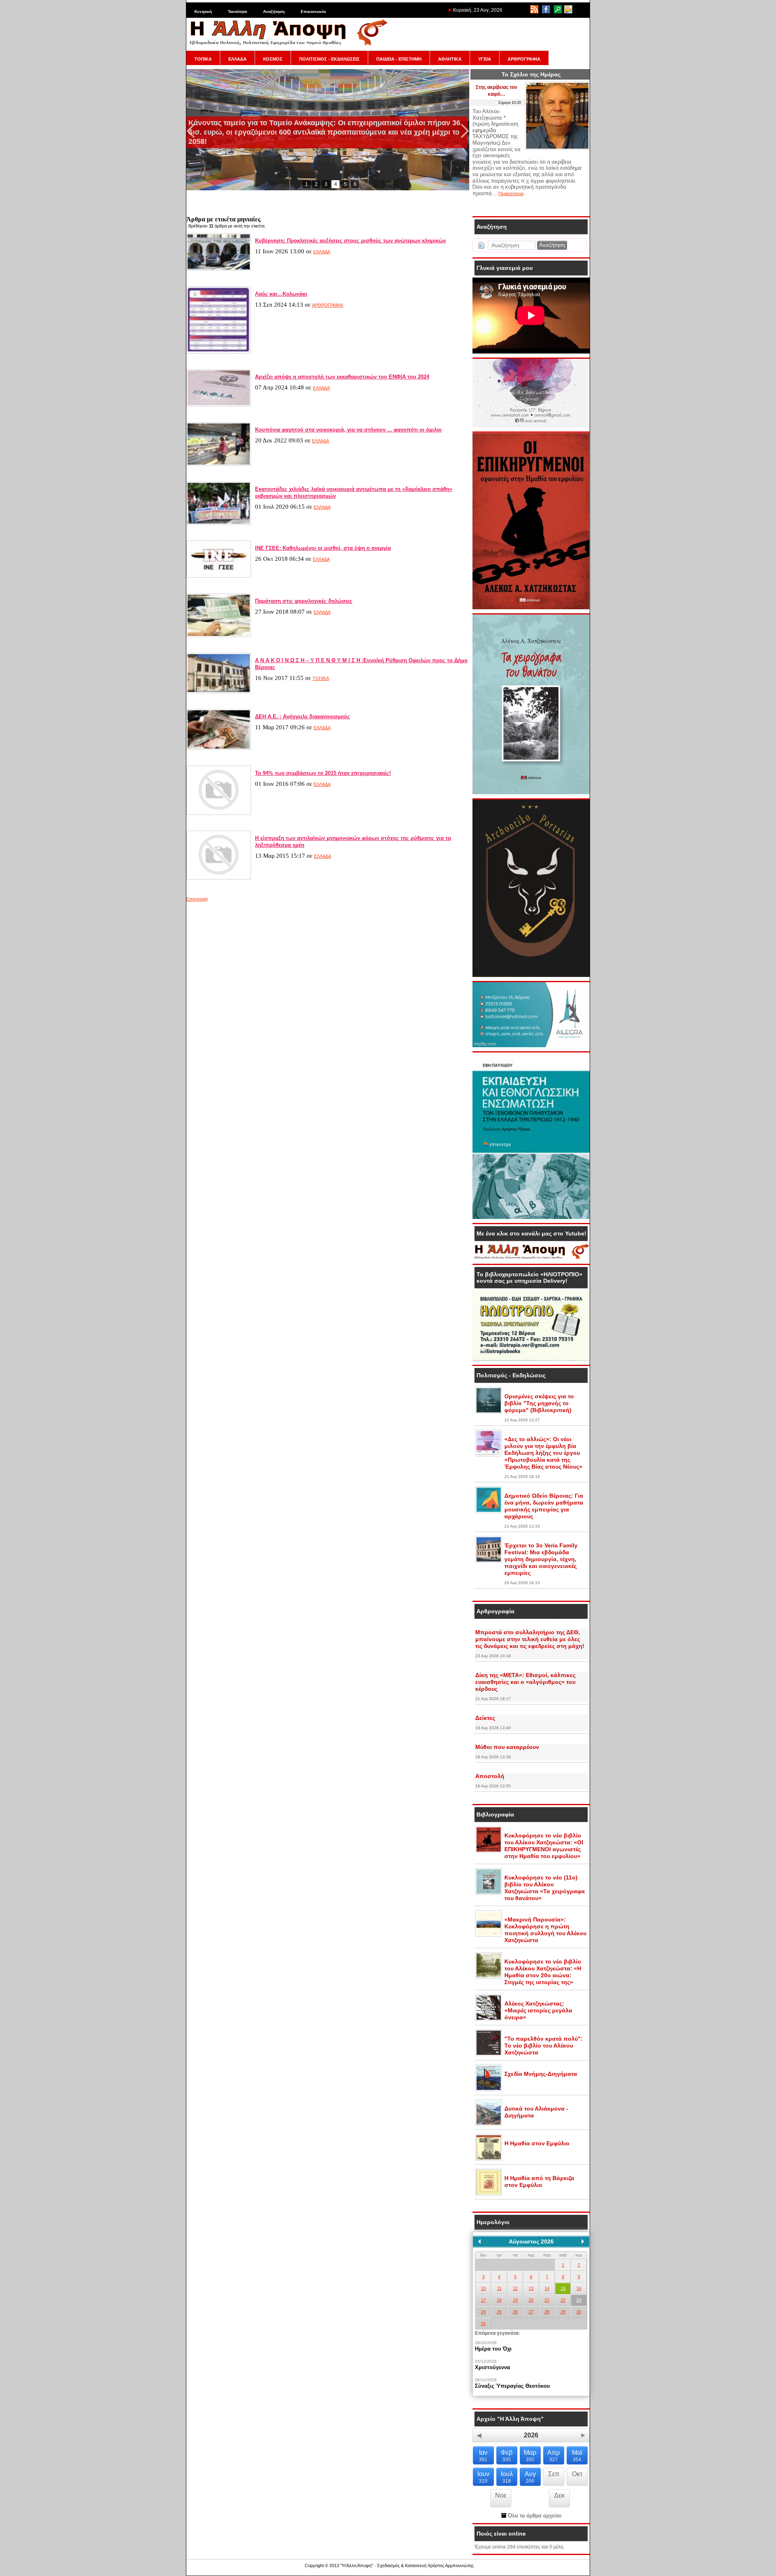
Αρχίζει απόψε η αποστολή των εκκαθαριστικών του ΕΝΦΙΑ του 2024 (342, 377)
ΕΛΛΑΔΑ (237, 59)
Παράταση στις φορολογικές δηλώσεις (304, 601)
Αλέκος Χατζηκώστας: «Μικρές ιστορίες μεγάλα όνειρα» (538, 2010)
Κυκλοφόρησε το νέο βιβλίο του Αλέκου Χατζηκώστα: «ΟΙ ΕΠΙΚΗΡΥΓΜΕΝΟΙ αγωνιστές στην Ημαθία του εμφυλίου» (544, 1846)
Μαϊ (577, 2456)
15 (563, 2288)
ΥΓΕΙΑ (485, 59)
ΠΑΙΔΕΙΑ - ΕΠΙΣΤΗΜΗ (399, 59)
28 (547, 2312)
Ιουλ (507, 2477)
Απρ (554, 2456)
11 (499, 2288)
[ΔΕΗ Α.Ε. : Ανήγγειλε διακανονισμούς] (219, 748)
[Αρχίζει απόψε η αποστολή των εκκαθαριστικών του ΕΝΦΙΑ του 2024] (219, 405)
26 (515, 2312)
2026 (531, 2435)
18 (499, 2300)
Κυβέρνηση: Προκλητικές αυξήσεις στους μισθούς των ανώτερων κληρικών (350, 241)
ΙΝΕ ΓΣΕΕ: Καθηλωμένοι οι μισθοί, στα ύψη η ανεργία (323, 548)
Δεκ (559, 2495)
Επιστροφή (197, 899)
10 (483, 2288)
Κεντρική (203, 12)
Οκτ (577, 2474)
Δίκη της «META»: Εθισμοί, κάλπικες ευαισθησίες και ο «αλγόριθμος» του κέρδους (525, 1682)
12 (515, 2288)
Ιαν (483, 2456)
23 (579, 2300)
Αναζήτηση (274, 12)
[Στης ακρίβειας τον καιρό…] (557, 148)
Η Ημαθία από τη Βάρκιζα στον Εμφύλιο (539, 2181)
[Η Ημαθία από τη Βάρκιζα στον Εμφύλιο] (489, 2194)
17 (483, 2300)
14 (547, 2288)
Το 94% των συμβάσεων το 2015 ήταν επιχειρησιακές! (323, 773)
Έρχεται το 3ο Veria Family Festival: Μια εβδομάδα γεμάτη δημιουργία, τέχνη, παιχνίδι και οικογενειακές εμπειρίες (541, 1559)
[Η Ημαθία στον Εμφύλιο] (489, 2159)
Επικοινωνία (313, 12)
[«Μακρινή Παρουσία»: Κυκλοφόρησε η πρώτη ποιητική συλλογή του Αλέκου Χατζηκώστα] (489, 1935)
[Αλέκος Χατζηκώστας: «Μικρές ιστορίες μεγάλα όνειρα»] (489, 2019)
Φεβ (507, 2456)
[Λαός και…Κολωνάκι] (219, 352)
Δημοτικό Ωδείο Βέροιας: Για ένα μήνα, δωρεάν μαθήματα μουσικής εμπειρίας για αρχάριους (544, 1506)
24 (483, 2312)
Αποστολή (490, 1776)
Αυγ (530, 2477)
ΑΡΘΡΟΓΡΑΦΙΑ (524, 59)
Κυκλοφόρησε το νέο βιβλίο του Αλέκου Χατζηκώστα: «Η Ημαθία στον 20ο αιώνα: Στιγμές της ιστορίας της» (543, 1972)
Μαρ (530, 2456)
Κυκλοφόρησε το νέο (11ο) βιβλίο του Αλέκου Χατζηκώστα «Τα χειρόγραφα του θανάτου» (545, 1888)
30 (579, 2312)
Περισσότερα (511, 194)
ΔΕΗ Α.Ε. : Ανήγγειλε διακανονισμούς (303, 717)
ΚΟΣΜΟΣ (273, 59)
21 (547, 2300)
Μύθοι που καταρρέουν (507, 1747)
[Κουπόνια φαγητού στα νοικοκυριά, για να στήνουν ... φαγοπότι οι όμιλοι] (219, 464)
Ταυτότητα (237, 12)
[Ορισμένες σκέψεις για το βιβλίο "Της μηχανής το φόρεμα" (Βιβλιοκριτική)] (489, 1412)
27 (531, 2312)
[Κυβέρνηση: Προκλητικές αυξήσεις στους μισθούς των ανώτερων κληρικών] (219, 269)
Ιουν (483, 2477)
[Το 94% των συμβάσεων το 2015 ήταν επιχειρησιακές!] (219, 813)
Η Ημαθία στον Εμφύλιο (537, 2143)
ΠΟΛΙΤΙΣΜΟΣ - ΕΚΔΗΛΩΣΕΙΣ (329, 59)
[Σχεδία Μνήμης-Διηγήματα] (489, 2090)
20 (531, 2300)
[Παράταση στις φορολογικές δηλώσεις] (219, 636)
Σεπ (554, 2474)
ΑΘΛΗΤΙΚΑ (450, 59)
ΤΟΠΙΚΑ (203, 59)
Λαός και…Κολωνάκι (281, 294)
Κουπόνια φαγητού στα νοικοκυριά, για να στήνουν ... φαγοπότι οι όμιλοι (348, 430)
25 (499, 2312)
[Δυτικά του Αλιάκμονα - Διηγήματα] (489, 2124)
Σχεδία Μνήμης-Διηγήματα (541, 2074)
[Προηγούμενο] (479, 2241)
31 (483, 2323)
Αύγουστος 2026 (531, 2241)
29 (563, 2312)
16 (579, 2288)
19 (515, 2300)
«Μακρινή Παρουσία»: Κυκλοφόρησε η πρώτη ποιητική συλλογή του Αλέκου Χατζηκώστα (545, 1930)
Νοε (501, 2495)
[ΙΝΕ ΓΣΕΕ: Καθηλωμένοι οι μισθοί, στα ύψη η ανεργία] (219, 576)
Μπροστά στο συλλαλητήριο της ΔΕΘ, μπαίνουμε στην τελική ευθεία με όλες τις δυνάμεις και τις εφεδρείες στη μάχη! (530, 1639)
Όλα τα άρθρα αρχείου (534, 2516)
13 (531, 2288)
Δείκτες (485, 1718)
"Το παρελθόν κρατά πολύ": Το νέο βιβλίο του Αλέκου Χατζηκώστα (544, 2046)
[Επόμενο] (583, 2241)
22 (563, 2300)
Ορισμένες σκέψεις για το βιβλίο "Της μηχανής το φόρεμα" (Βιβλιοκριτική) (539, 1403)
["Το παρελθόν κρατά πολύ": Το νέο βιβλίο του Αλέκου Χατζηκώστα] (489, 2054)
